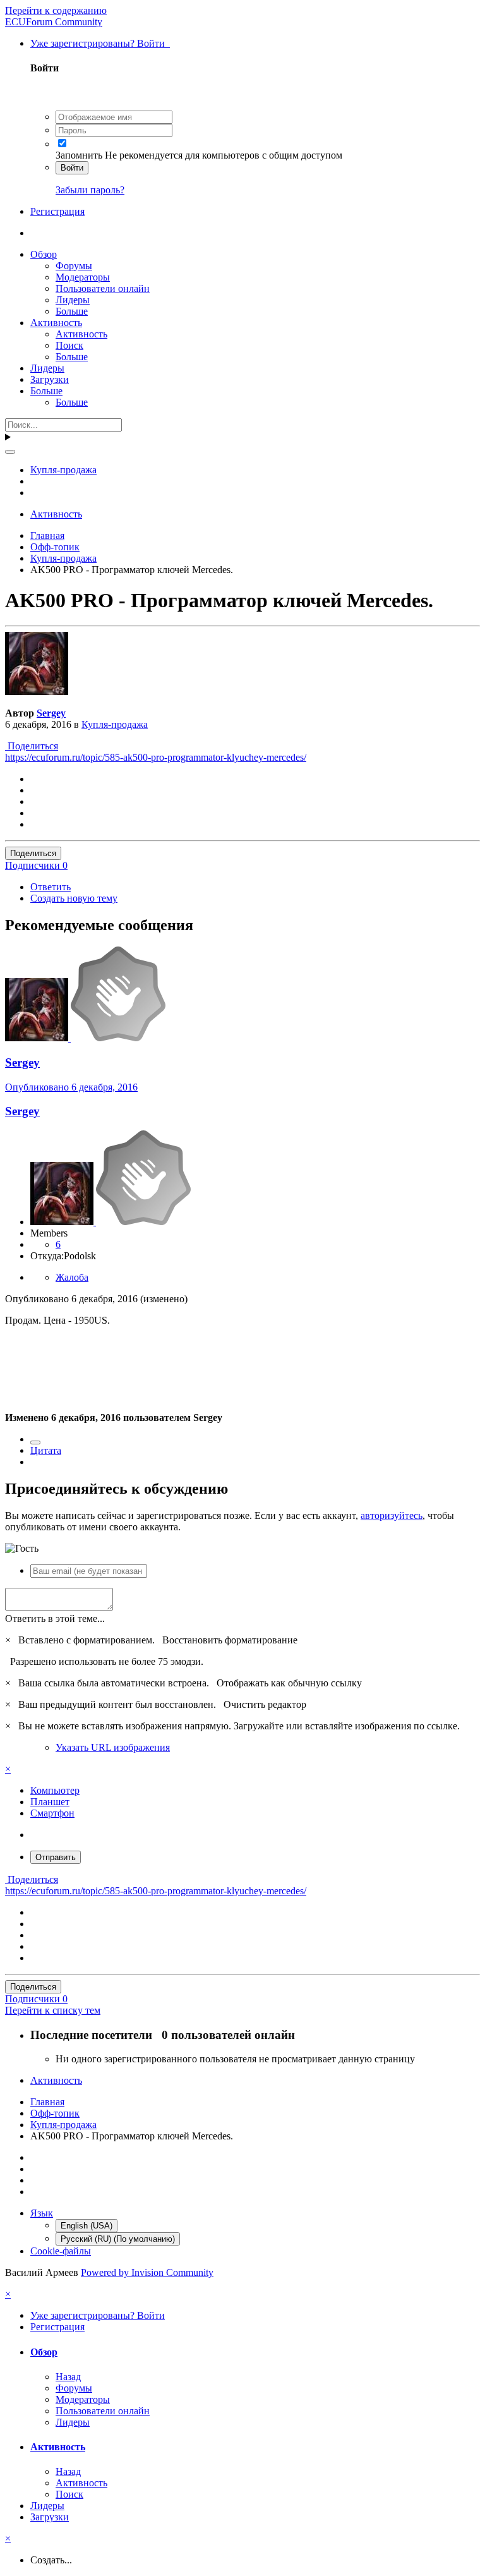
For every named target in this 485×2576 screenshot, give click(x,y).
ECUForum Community (54, 22)
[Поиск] (10, 452)
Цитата (46, 1450)
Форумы (74, 266)
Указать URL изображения (113, 1747)
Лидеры (73, 300)
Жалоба (72, 1277)
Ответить (51, 887)
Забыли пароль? (90, 190)
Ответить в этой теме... (55, 1618)
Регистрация (57, 211)
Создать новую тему (74, 898)
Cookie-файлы (61, 2251)
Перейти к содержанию (56, 10)
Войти (72, 168)
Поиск (69, 345)
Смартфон (52, 1813)
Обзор (44, 254)
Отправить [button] (56, 1857)
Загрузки (50, 379)
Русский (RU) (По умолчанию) (118, 2239)
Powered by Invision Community (147, 2272)
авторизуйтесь (392, 1515)
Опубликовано (71, 1087)
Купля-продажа (115, 724)
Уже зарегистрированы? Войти (100, 43)
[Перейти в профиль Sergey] (37, 692)
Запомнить (79, 155)
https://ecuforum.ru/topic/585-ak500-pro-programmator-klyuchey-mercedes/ (156, 757)
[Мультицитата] (35, 1442)
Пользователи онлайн (103, 288)
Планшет (50, 1802)
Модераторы (83, 277)
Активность (56, 323)
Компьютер (55, 1790)
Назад (68, 2377)
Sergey (51, 713)
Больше (72, 311)
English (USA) (87, 2226)
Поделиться (32, 746)
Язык (42, 2213)
